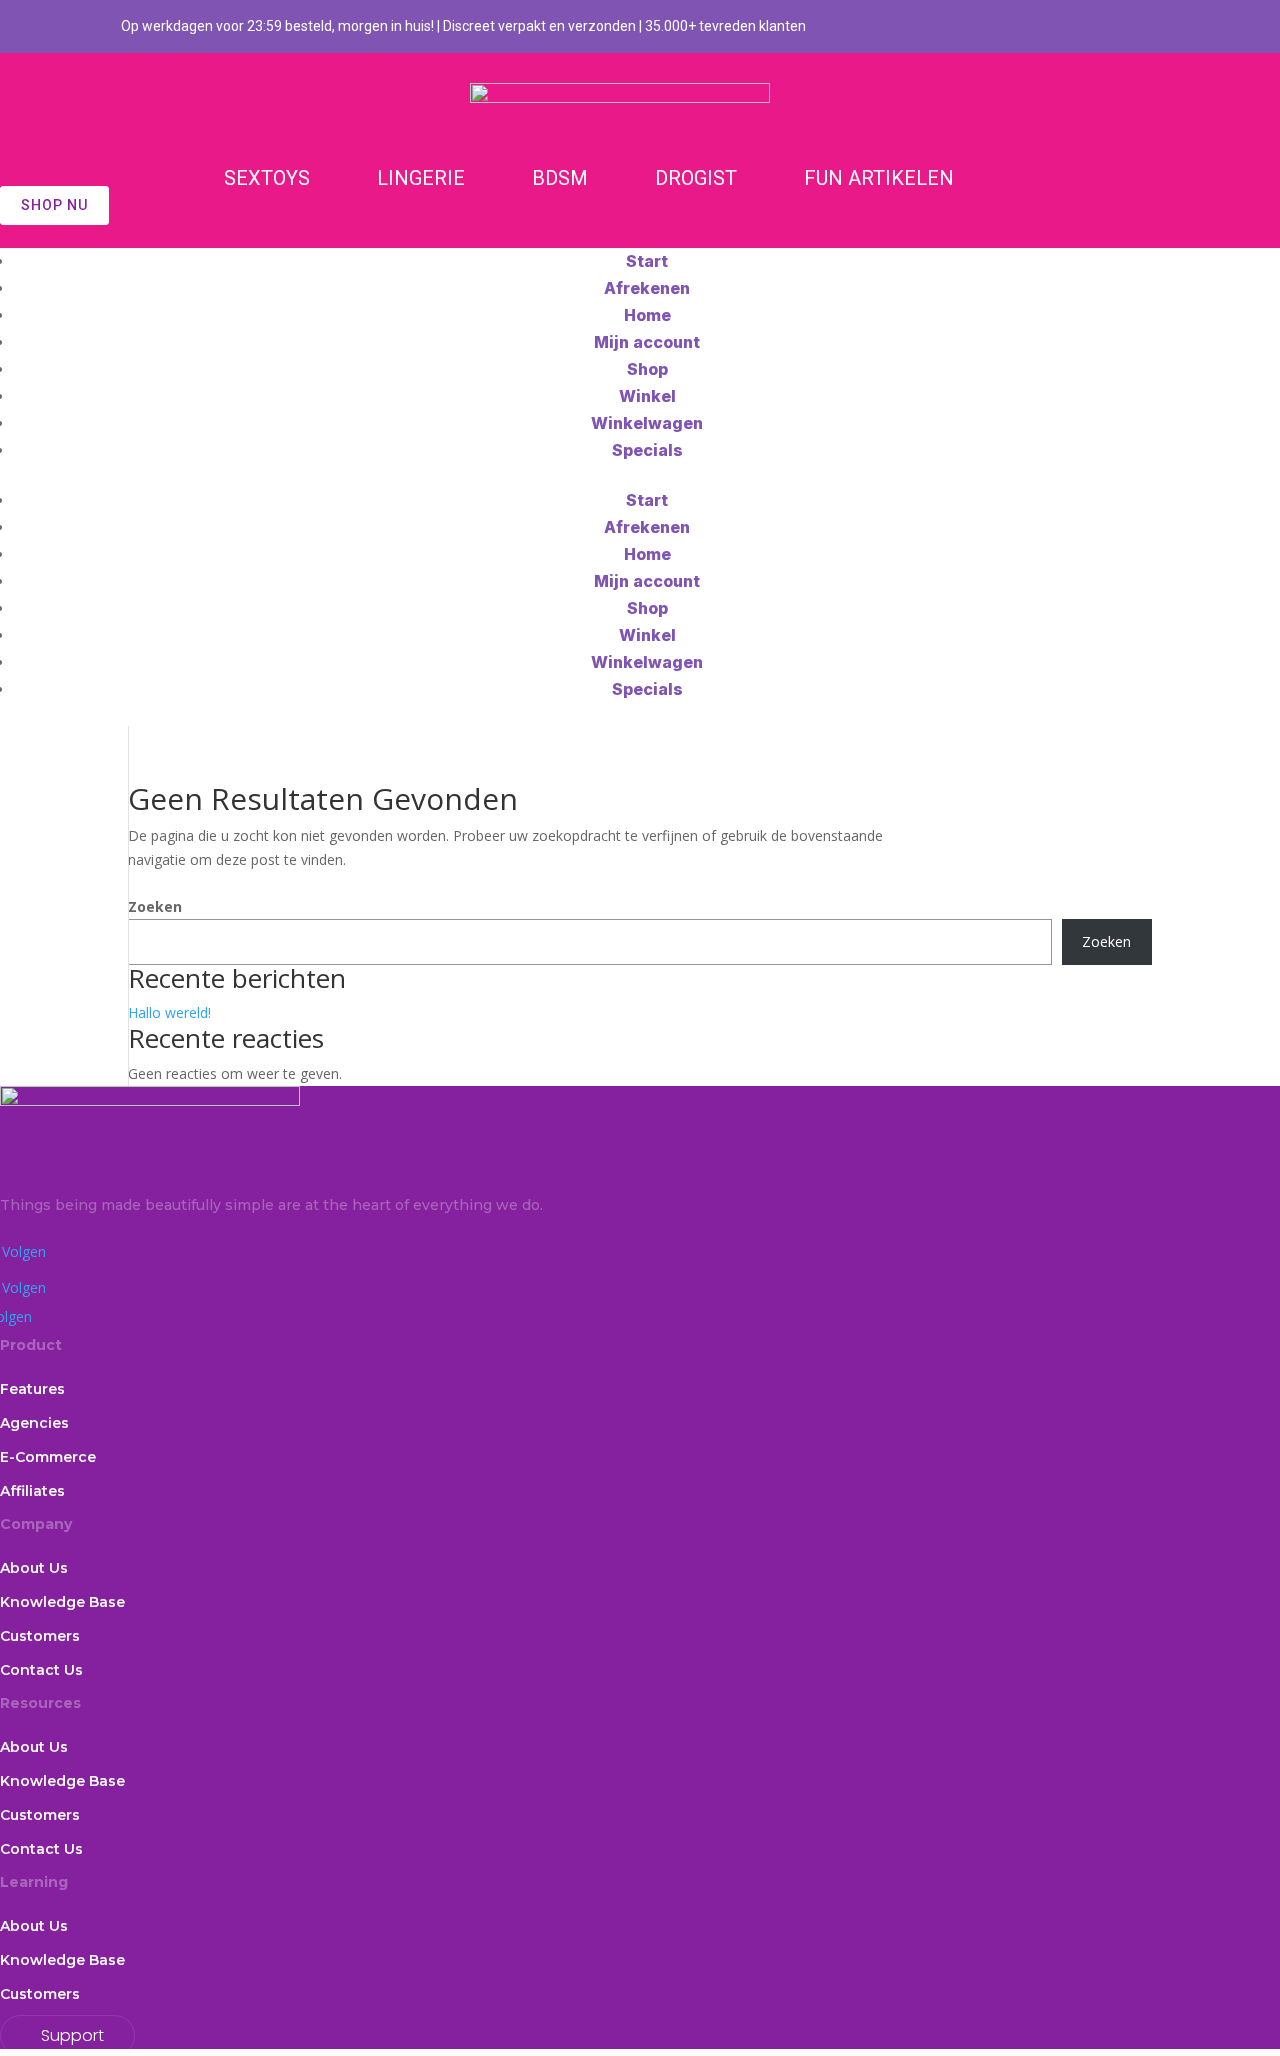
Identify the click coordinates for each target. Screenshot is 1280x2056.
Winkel (647, 396)
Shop (647, 369)
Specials (647, 450)
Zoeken (155, 906)
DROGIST (696, 178)
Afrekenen (647, 288)
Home (647, 315)
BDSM (560, 178)
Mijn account (647, 342)
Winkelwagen (647, 423)
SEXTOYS (267, 178)
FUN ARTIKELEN (879, 178)
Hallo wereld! (169, 1012)
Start (647, 261)
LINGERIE (421, 178)
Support (72, 2035)
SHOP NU (54, 205)
